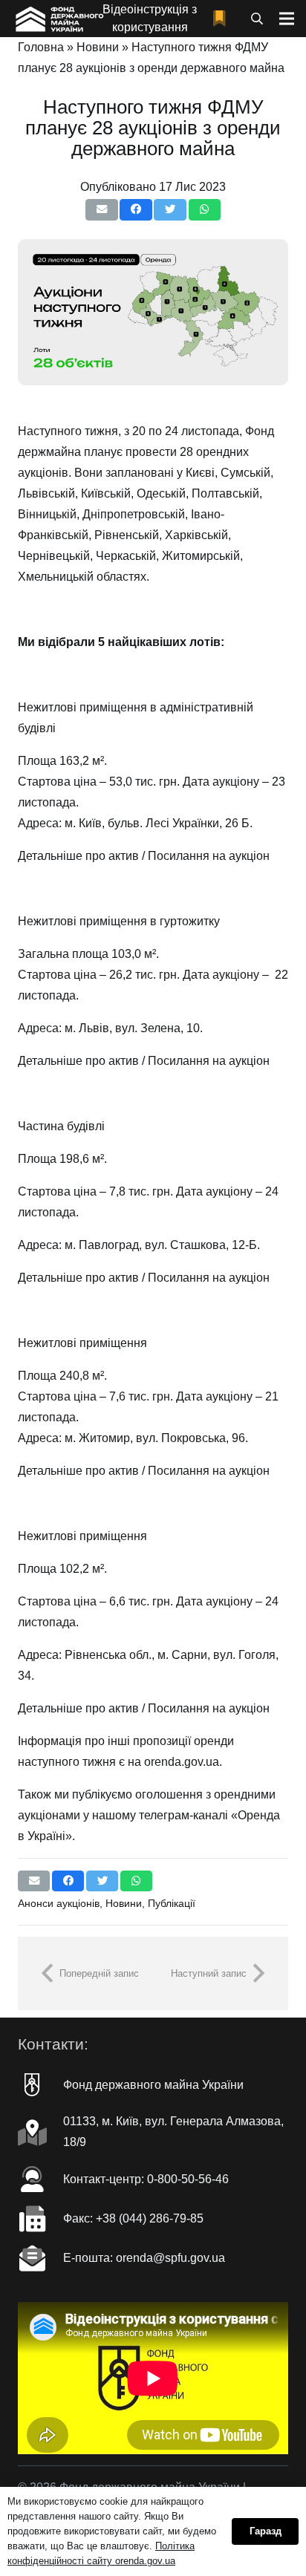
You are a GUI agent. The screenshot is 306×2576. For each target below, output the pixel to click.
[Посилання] (58, 19)
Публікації (172, 1903)
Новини (98, 47)
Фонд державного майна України (153, 2085)
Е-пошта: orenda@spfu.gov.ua (144, 2258)
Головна (41, 47)
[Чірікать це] (170, 210)
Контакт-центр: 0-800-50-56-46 (146, 2179)
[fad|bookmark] (223, 19)
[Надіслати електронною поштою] (101, 210)
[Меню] (287, 19)
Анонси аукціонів (59, 1903)
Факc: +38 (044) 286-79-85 (133, 2218)
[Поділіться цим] (136, 210)
